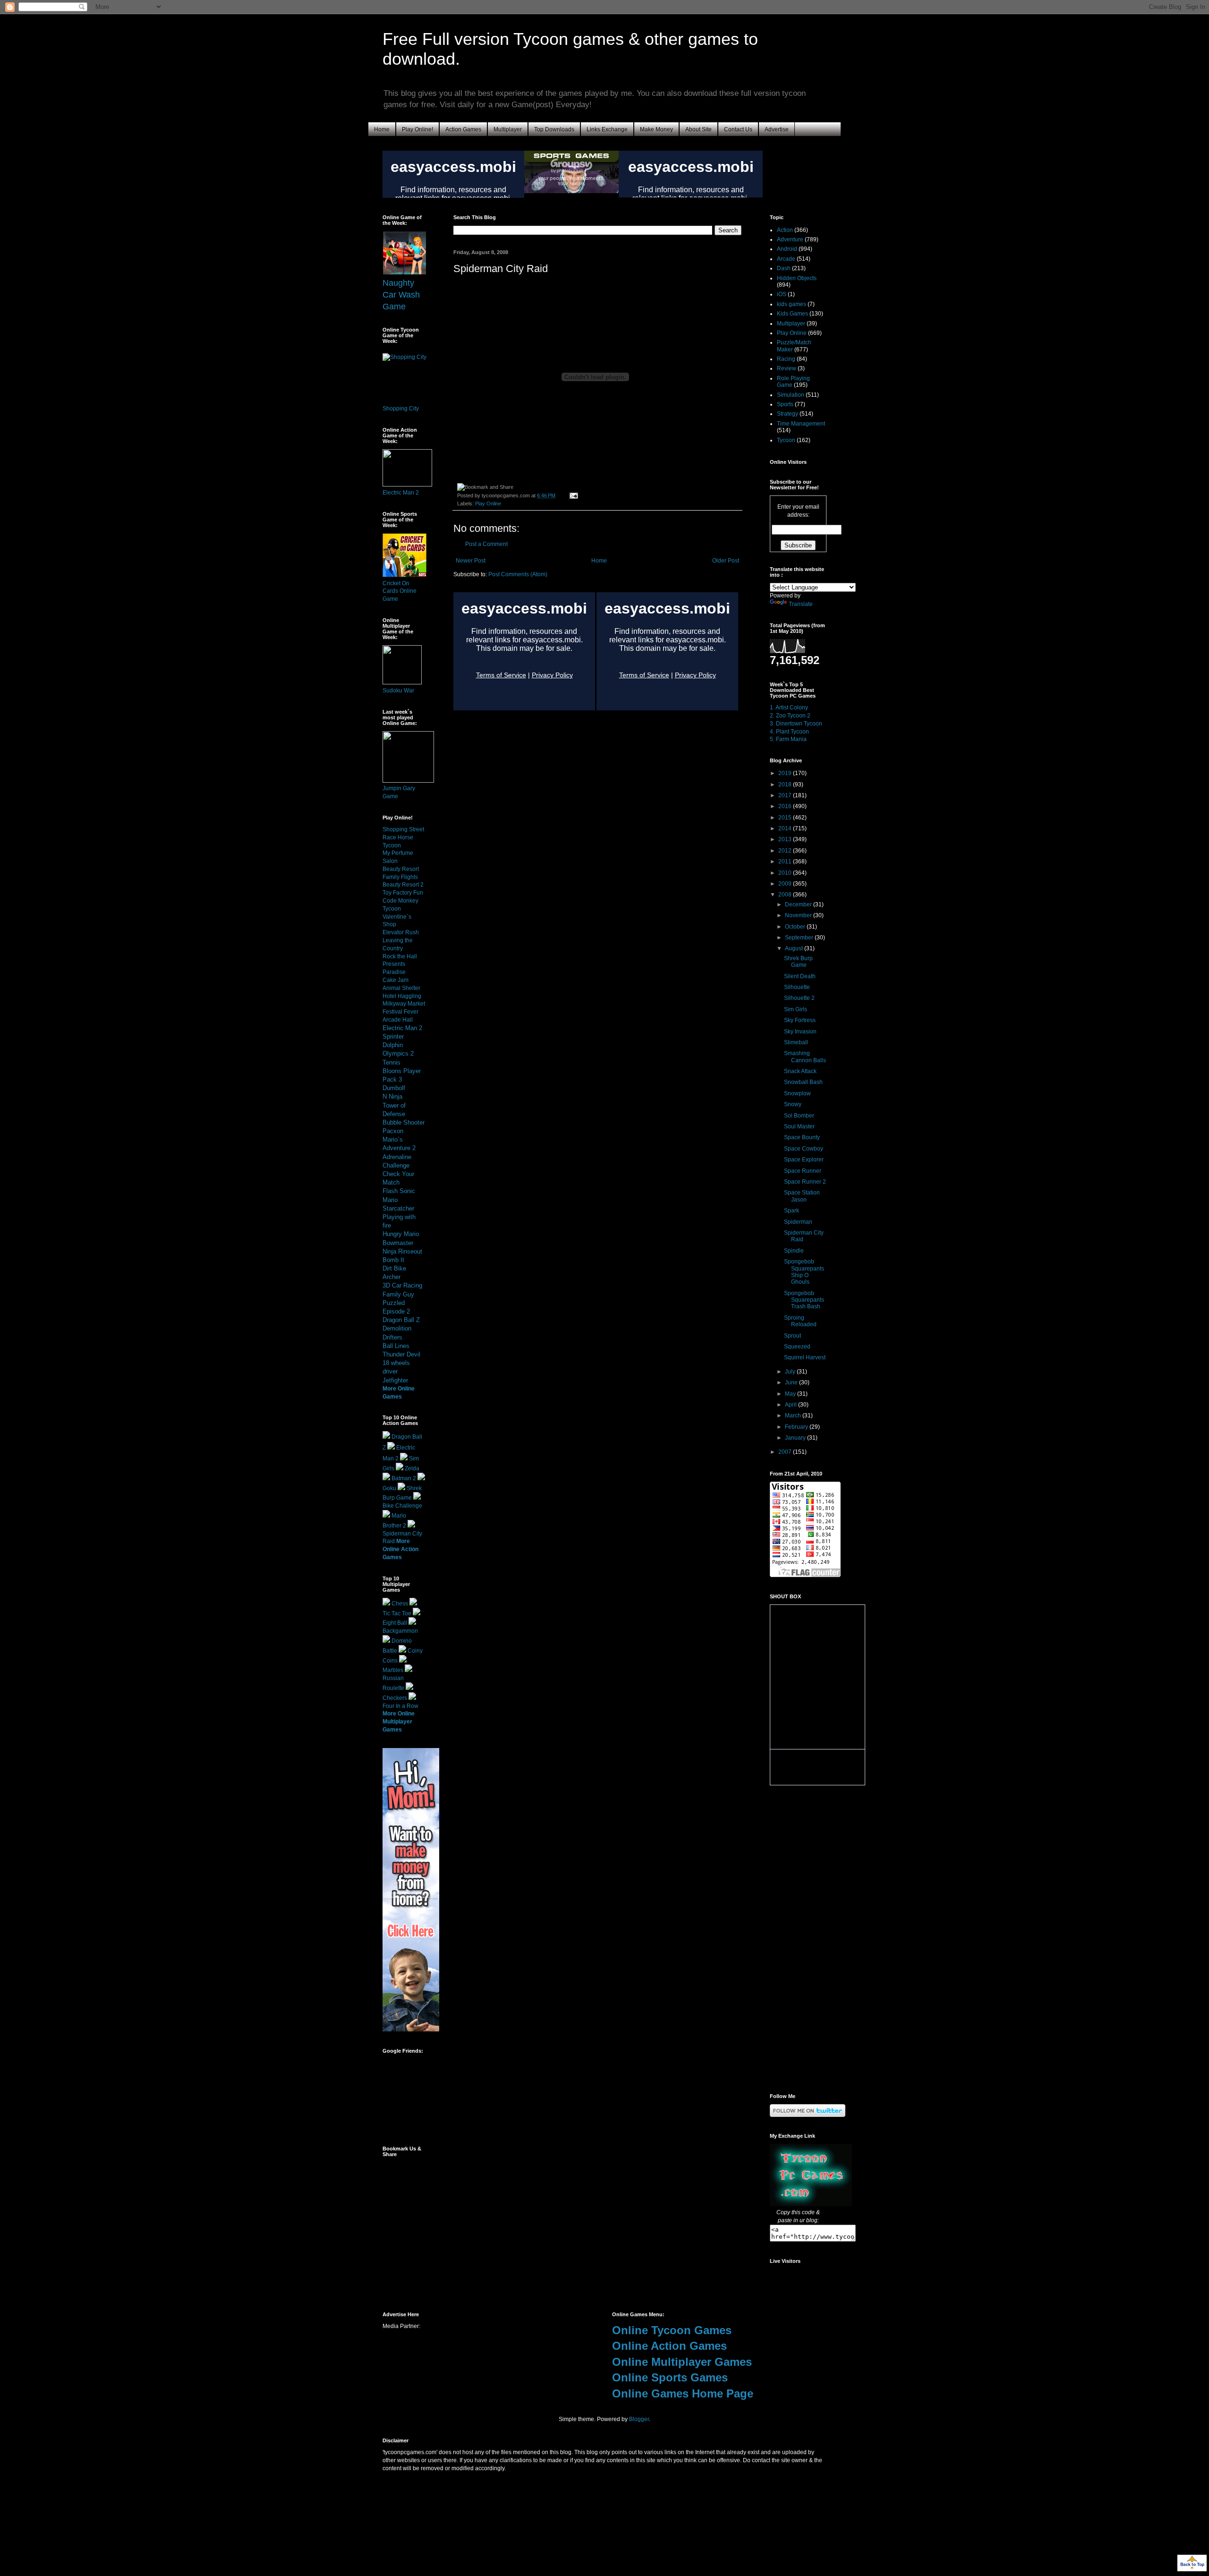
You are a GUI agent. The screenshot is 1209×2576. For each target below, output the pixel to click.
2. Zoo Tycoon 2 (790, 716)
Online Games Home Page (683, 2393)
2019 (786, 773)
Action (785, 230)
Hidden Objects (797, 278)
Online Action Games (669, 2346)
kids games (792, 304)
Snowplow (797, 1093)
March (794, 1416)
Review (787, 368)
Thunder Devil (401, 1354)
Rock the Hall (400, 956)
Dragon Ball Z (401, 1320)
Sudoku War (398, 691)
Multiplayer (508, 129)
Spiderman (798, 1222)
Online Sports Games (670, 2377)
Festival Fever (400, 1012)
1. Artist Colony (789, 708)
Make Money (656, 129)
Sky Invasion (800, 1032)
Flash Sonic (399, 1191)
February (797, 1427)
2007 (786, 1452)
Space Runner (803, 1171)
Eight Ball (395, 1623)
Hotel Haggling (402, 996)
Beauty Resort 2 (403, 885)
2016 (786, 806)
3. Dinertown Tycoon (796, 724)
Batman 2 (404, 1478)
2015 (786, 818)
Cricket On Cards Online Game (400, 591)
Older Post (726, 561)
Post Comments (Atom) (518, 574)
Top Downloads (554, 129)
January (796, 1438)
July (791, 1372)
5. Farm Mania (788, 739)
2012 (786, 851)
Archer (392, 1277)
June (792, 1382)
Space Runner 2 (805, 1182)
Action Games (463, 129)
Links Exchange (607, 129)
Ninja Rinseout (402, 1251)
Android (787, 249)
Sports (785, 404)
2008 (786, 895)
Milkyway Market (404, 1004)
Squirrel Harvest (805, 1357)
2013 (786, 839)
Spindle (794, 1251)
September (800, 938)
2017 (786, 795)
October (796, 927)
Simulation (791, 395)
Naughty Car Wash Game (401, 295)
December (799, 904)
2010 (786, 873)
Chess (400, 1604)
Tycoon (786, 440)
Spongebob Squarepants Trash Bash (804, 1300)
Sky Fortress (800, 1020)
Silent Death (800, 976)
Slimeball (796, 1042)
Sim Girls (796, 1009)
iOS (782, 294)
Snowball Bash (803, 1082)
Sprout (792, 1336)
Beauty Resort (401, 869)
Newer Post (471, 561)
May (791, 1394)
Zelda (412, 1468)
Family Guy (398, 1294)
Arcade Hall (398, 1020)
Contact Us (738, 129)
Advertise (777, 129)
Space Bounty (802, 1137)
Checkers (395, 1698)
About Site (698, 129)
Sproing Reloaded (800, 1321)
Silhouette (797, 987)
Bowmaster (398, 1243)
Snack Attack (800, 1071)
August (795, 948)
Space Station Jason (802, 1196)
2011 (786, 862)
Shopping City (401, 409)
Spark (792, 1211)
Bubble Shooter (404, 1122)
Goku (389, 1488)
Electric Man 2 (401, 493)
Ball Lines (396, 1346)
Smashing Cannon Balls (805, 1057)
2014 (786, 828)
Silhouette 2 (799, 998)
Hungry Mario (401, 1234)
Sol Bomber (799, 1116)
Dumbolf (394, 1088)
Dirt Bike (394, 1268)
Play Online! (417, 129)
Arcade (786, 259)
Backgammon (400, 1631)
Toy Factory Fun (403, 893)
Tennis (392, 1062)
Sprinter (393, 1036)
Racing (786, 359)
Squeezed (797, 1347)
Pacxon (393, 1131)
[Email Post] (573, 495)
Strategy (788, 414)
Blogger (639, 2419)
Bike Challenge (402, 1506)
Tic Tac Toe (397, 1613)
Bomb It (393, 1260)
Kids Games (792, 314)
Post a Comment (486, 544)
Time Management (801, 424)
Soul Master (799, 1126)
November (799, 915)
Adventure (790, 239)
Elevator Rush (401, 932)
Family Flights (400, 877)
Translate (801, 604)
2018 (786, 785)
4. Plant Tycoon (789, 732)
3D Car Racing (402, 1285)
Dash (784, 268)
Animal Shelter (401, 988)
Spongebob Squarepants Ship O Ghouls (804, 1272)
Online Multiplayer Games (682, 2362)
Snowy (793, 1104)
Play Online (488, 503)
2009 (786, 884)
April (792, 1405)
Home (382, 129)
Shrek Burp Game (798, 962)
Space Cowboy (804, 1149)
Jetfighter (395, 1380)
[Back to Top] (1192, 2564)
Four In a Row (400, 1706)
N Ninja (392, 1096)
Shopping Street (403, 829)
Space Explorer (804, 1160)
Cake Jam (396, 980)
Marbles (393, 1670)
